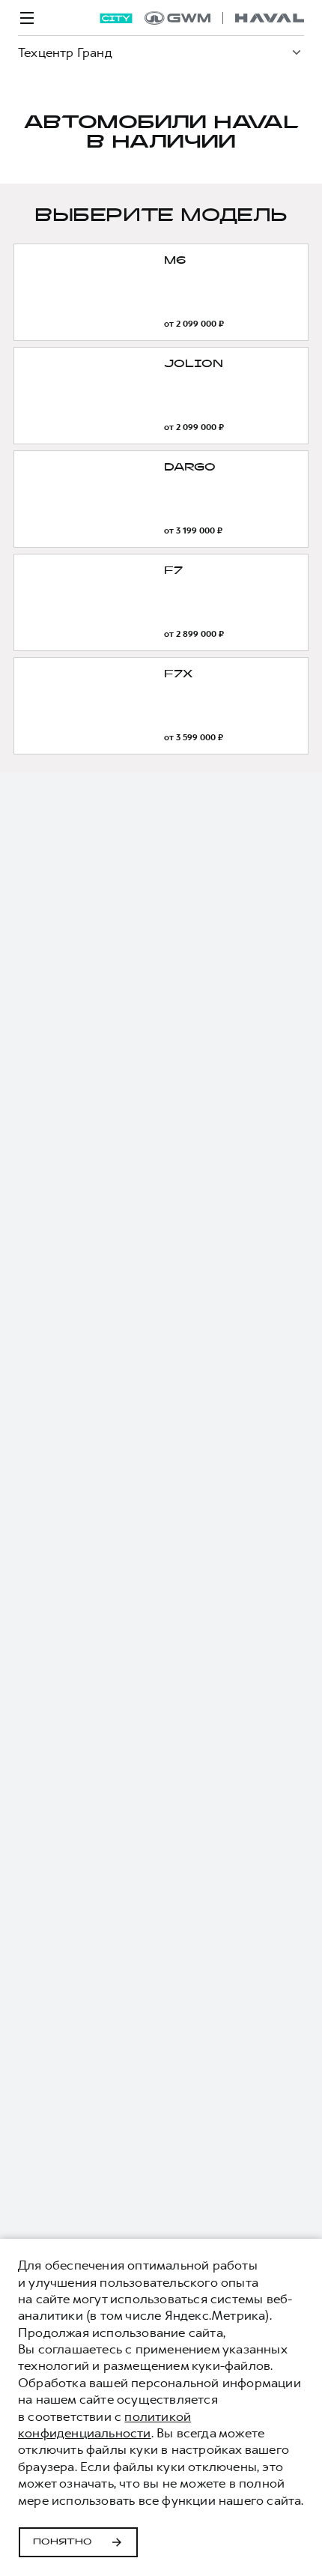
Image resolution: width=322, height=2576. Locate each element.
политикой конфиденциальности (104, 2425)
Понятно (63, 2542)
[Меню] (27, 18)
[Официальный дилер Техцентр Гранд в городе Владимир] (224, 18)
